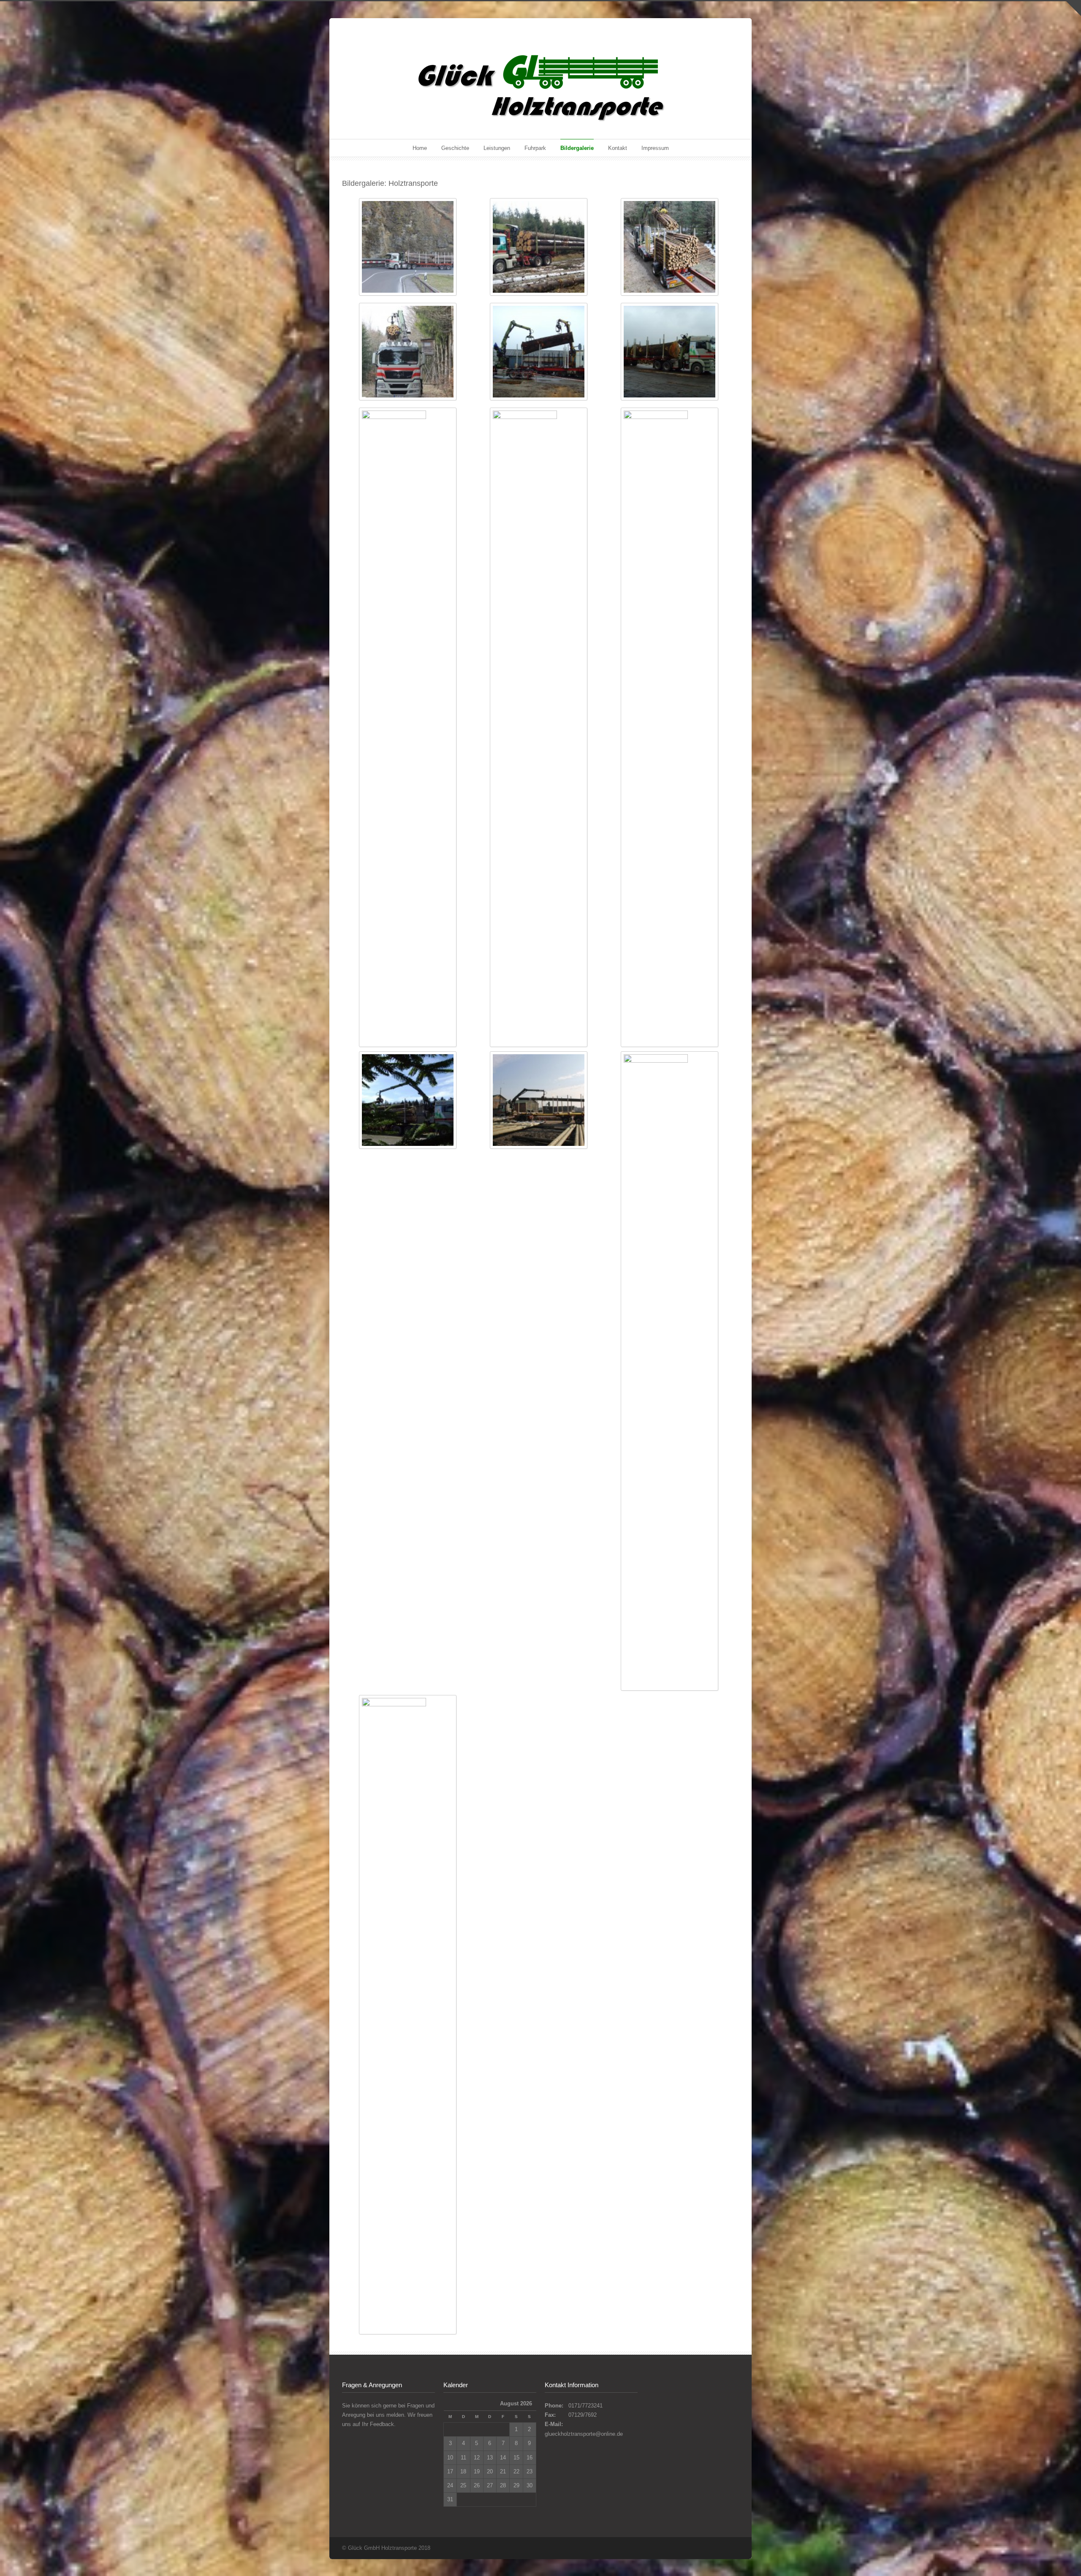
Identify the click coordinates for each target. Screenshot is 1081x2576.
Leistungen (497, 148)
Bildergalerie (577, 148)
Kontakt (618, 148)
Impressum (655, 148)
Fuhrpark (535, 148)
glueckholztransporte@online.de (584, 2434)
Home (420, 148)
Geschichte (455, 148)
